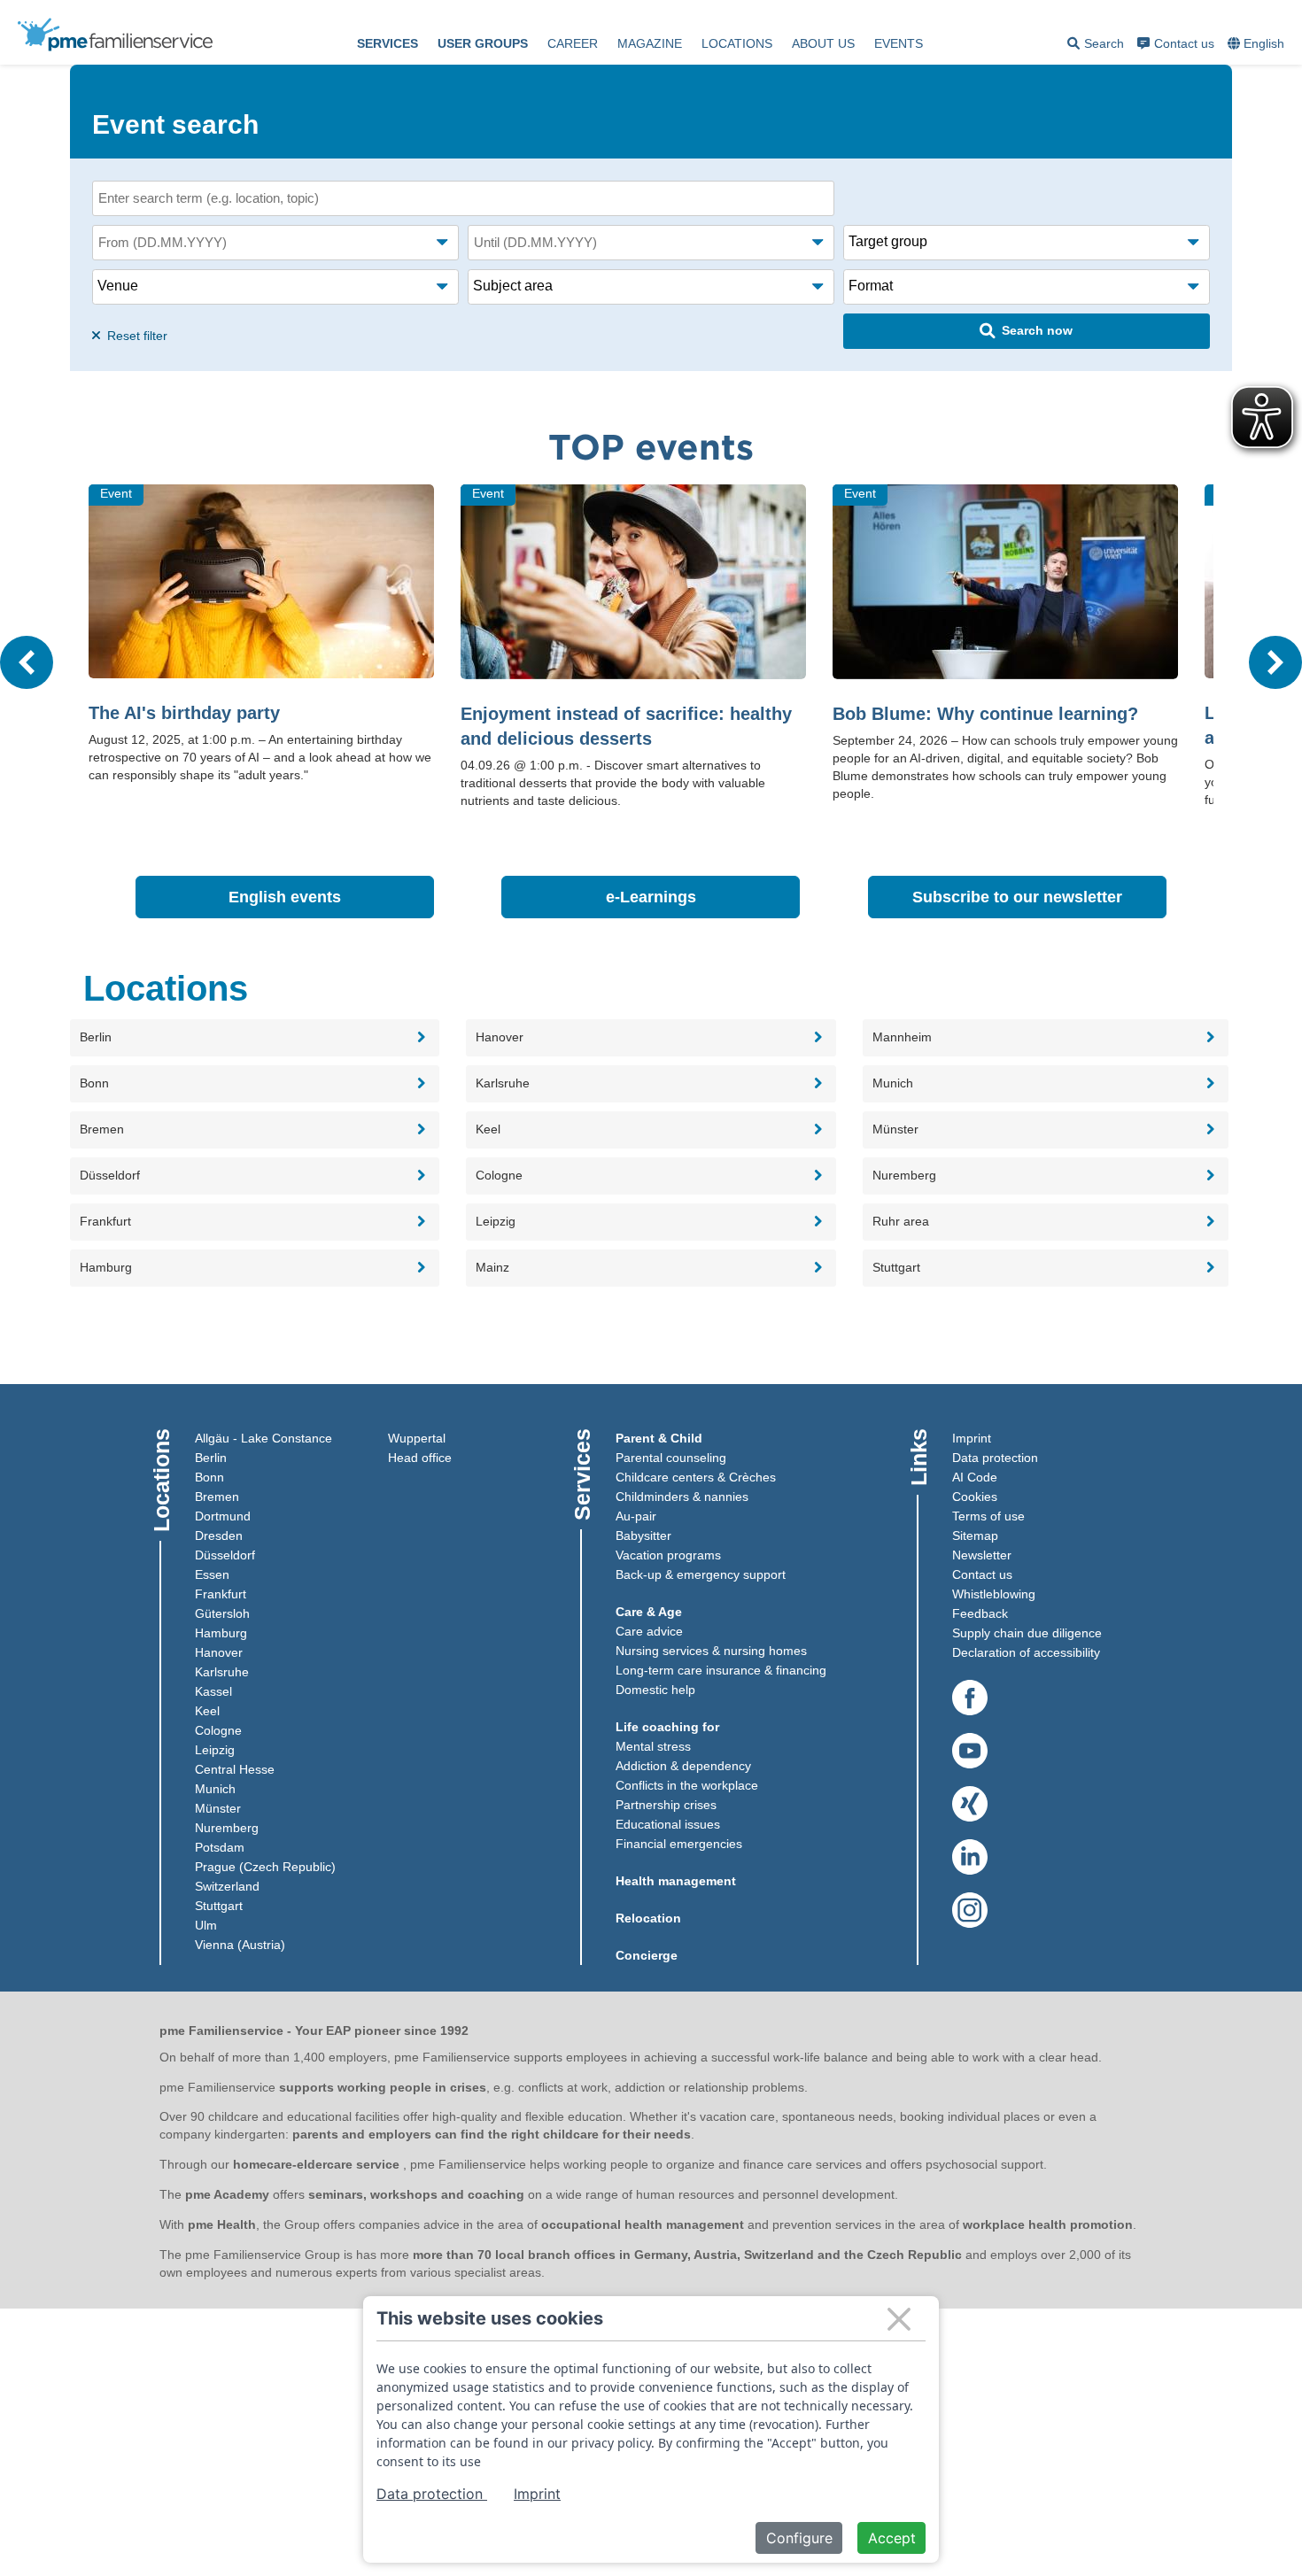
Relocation (648, 1918)
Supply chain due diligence (1027, 1633)
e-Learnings (703, 897)
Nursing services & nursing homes (711, 1651)
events (899, 43)
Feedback (980, 1613)
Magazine (650, 43)
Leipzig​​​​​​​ (215, 1750)
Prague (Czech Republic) (265, 1867)
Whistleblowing (994, 1594)
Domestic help (655, 1690)
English (1264, 43)
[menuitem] (387, 44)
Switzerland (227, 1886)
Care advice (649, 1631)
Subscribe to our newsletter (1039, 897)
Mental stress (653, 1746)
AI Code (975, 1477)
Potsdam (220, 1847)
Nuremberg (227, 1828)
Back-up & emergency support (701, 1574)
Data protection (995, 1458)
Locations (737, 43)
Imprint (972, 1438)
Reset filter (136, 336)
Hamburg (221, 1633)
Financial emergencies (679, 1844)
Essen (212, 1574)
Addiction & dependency (683, 1766)
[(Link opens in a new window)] (970, 1698)
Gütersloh (222, 1613)
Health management (676, 1881)
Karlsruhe (222, 1672)
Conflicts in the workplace (687, 1785)
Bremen (217, 1497)
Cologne (218, 1730)
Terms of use (988, 1516)
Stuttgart (219, 1906)
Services (387, 43)
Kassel (213, 1691)
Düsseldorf (225, 1555)
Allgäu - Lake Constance (263, 1438)
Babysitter (643, 1536)
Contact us (1184, 43)
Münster (218, 1808)
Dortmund (223, 1516)
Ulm (206, 1925)
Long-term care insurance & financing (721, 1670)
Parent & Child (659, 1438)
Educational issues (668, 1824)
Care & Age (649, 1612)
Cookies (975, 1497)
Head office (420, 1458)
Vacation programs (668, 1555)
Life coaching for (667, 1727)
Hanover (219, 1652)
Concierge (647, 1955)
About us (823, 43)
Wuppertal (417, 1438)
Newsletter (982, 1555)
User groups (483, 43)
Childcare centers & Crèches (696, 1477)
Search (1096, 46)
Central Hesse (235, 1769)
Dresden (219, 1536)
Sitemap (975, 1536)
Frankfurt (221, 1594)
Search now (1037, 330)
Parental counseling (671, 1458)
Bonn (209, 1477)
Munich (215, 1789)
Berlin (211, 1458)
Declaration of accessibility (1026, 1652)
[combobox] (1258, 44)
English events (331, 897)
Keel (207, 1711)
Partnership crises (666, 1805)
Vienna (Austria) (240, 1945)
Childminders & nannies (682, 1497)
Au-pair (636, 1516)
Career (573, 43)
